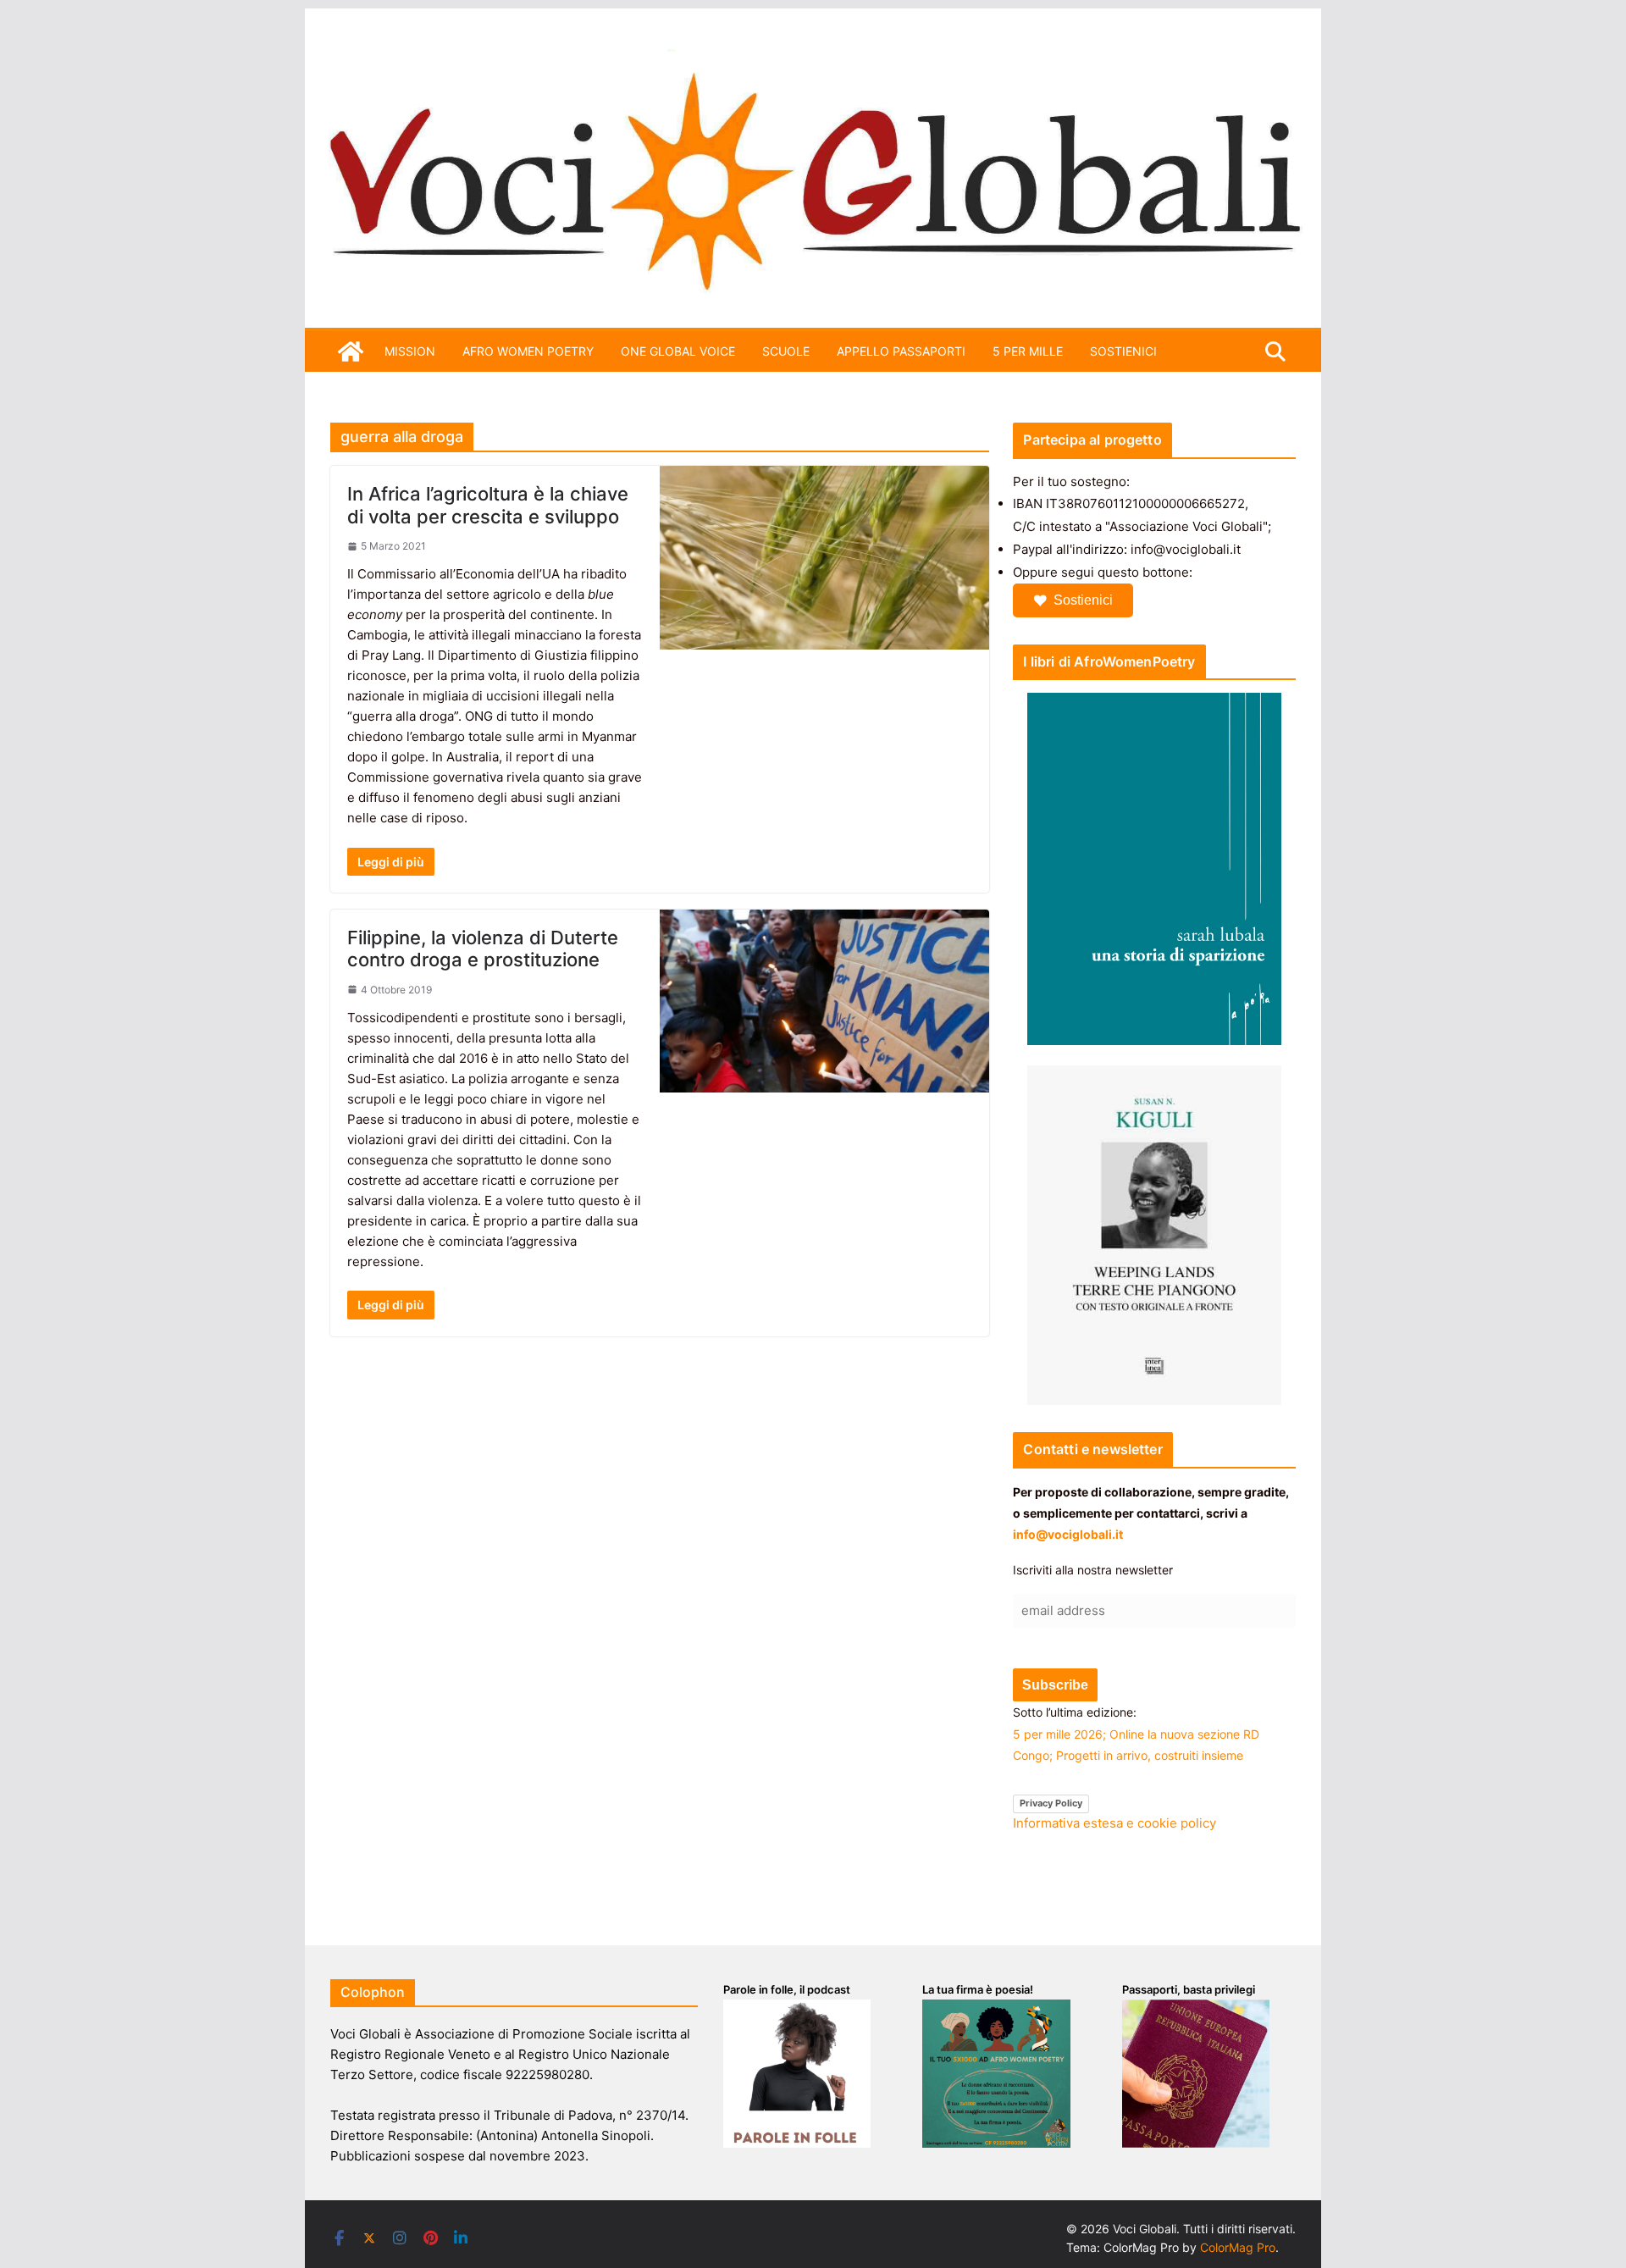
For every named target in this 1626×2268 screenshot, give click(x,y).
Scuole (786, 351)
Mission (410, 351)
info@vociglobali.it (1068, 1534)
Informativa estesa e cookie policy (1114, 1823)
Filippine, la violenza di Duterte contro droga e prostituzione (483, 949)
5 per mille (1028, 351)
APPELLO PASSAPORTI (901, 351)
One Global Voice (678, 351)
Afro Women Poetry (528, 351)
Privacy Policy (1051, 1803)
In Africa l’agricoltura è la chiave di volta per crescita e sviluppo (488, 505)
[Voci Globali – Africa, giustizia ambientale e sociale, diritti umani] (813, 59)
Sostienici (1083, 600)
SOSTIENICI (1123, 351)
